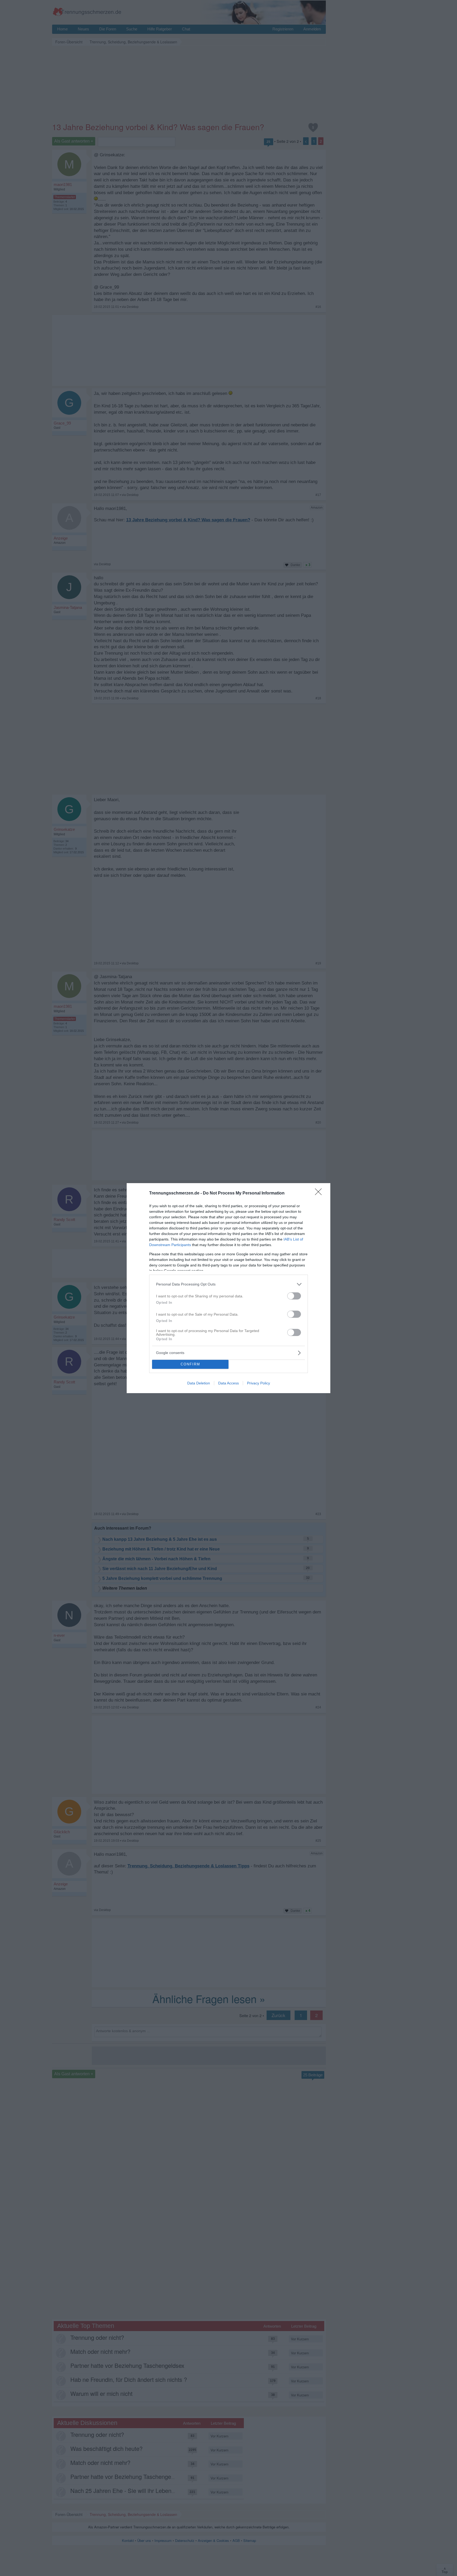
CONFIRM (190, 1364)
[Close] (320, 1193)
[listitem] (229, 1284)
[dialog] (229, 1288)
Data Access (229, 1383)
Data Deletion (199, 1383)
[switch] (294, 1296)
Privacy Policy (259, 1383)
